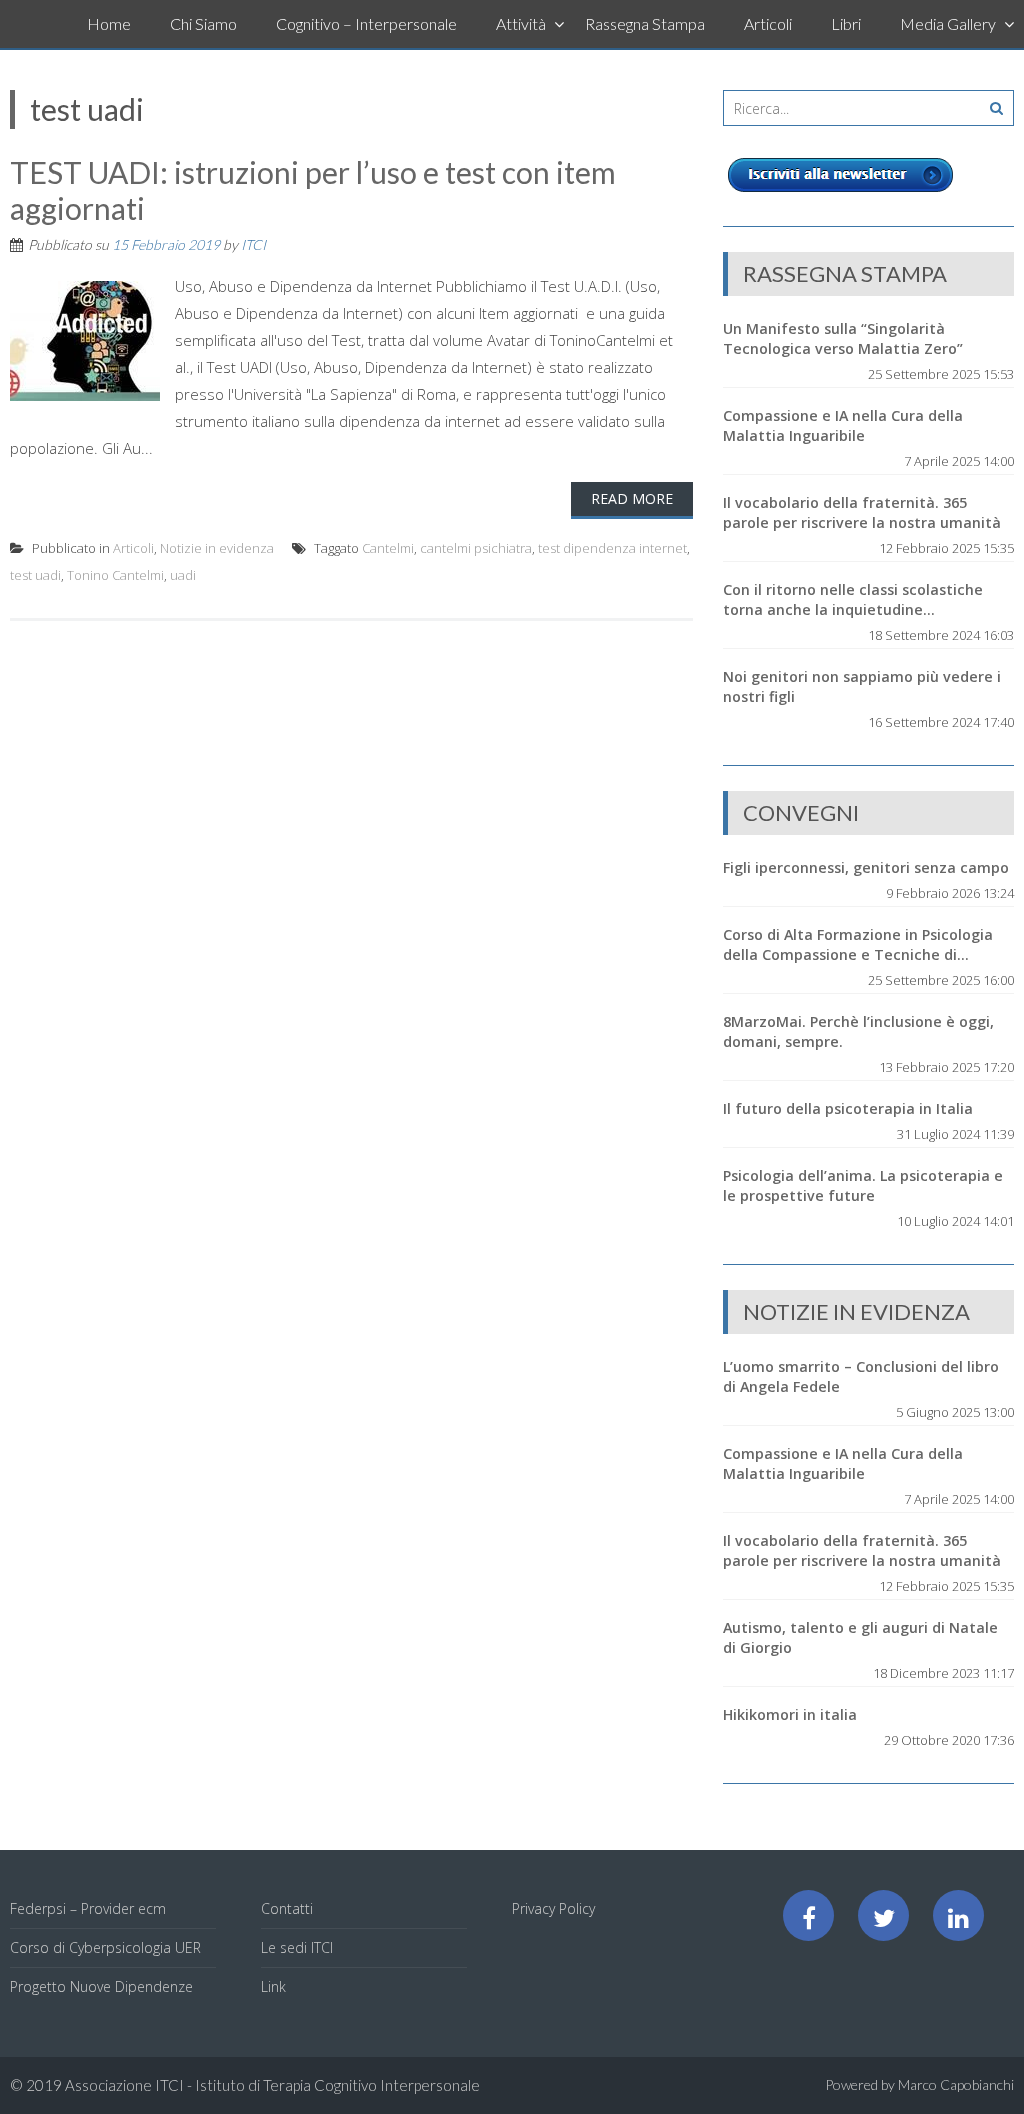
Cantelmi (388, 548)
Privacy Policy (553, 1908)
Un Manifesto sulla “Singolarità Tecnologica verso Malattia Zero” (843, 338)
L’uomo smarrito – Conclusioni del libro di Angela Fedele (861, 1376)
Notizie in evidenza (217, 548)
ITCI (253, 244)
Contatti (287, 1908)
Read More (632, 498)
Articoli (768, 23)
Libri (846, 23)
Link (273, 1986)
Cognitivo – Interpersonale (366, 23)
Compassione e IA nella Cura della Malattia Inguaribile (843, 425)
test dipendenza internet (612, 548)
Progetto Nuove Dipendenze (101, 1986)
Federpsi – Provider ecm (88, 1908)
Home (109, 23)
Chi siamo (203, 23)
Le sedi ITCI (297, 1947)
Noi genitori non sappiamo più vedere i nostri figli (862, 686)
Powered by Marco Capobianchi (919, 2084)
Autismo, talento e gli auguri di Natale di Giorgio (860, 1637)
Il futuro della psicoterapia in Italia (848, 1108)
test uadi (35, 575)
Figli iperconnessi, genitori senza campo (866, 867)
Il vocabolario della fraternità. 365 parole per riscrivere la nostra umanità (862, 512)
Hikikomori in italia (790, 1714)
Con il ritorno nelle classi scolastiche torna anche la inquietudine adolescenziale (853, 600)
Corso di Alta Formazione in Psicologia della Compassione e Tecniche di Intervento (858, 945)
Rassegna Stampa (645, 23)
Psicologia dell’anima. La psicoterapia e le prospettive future (863, 1185)
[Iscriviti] (841, 192)
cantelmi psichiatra (476, 548)
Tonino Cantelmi (115, 575)
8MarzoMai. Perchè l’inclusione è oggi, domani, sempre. (858, 1031)
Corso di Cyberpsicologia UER (105, 1947)
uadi (183, 575)
